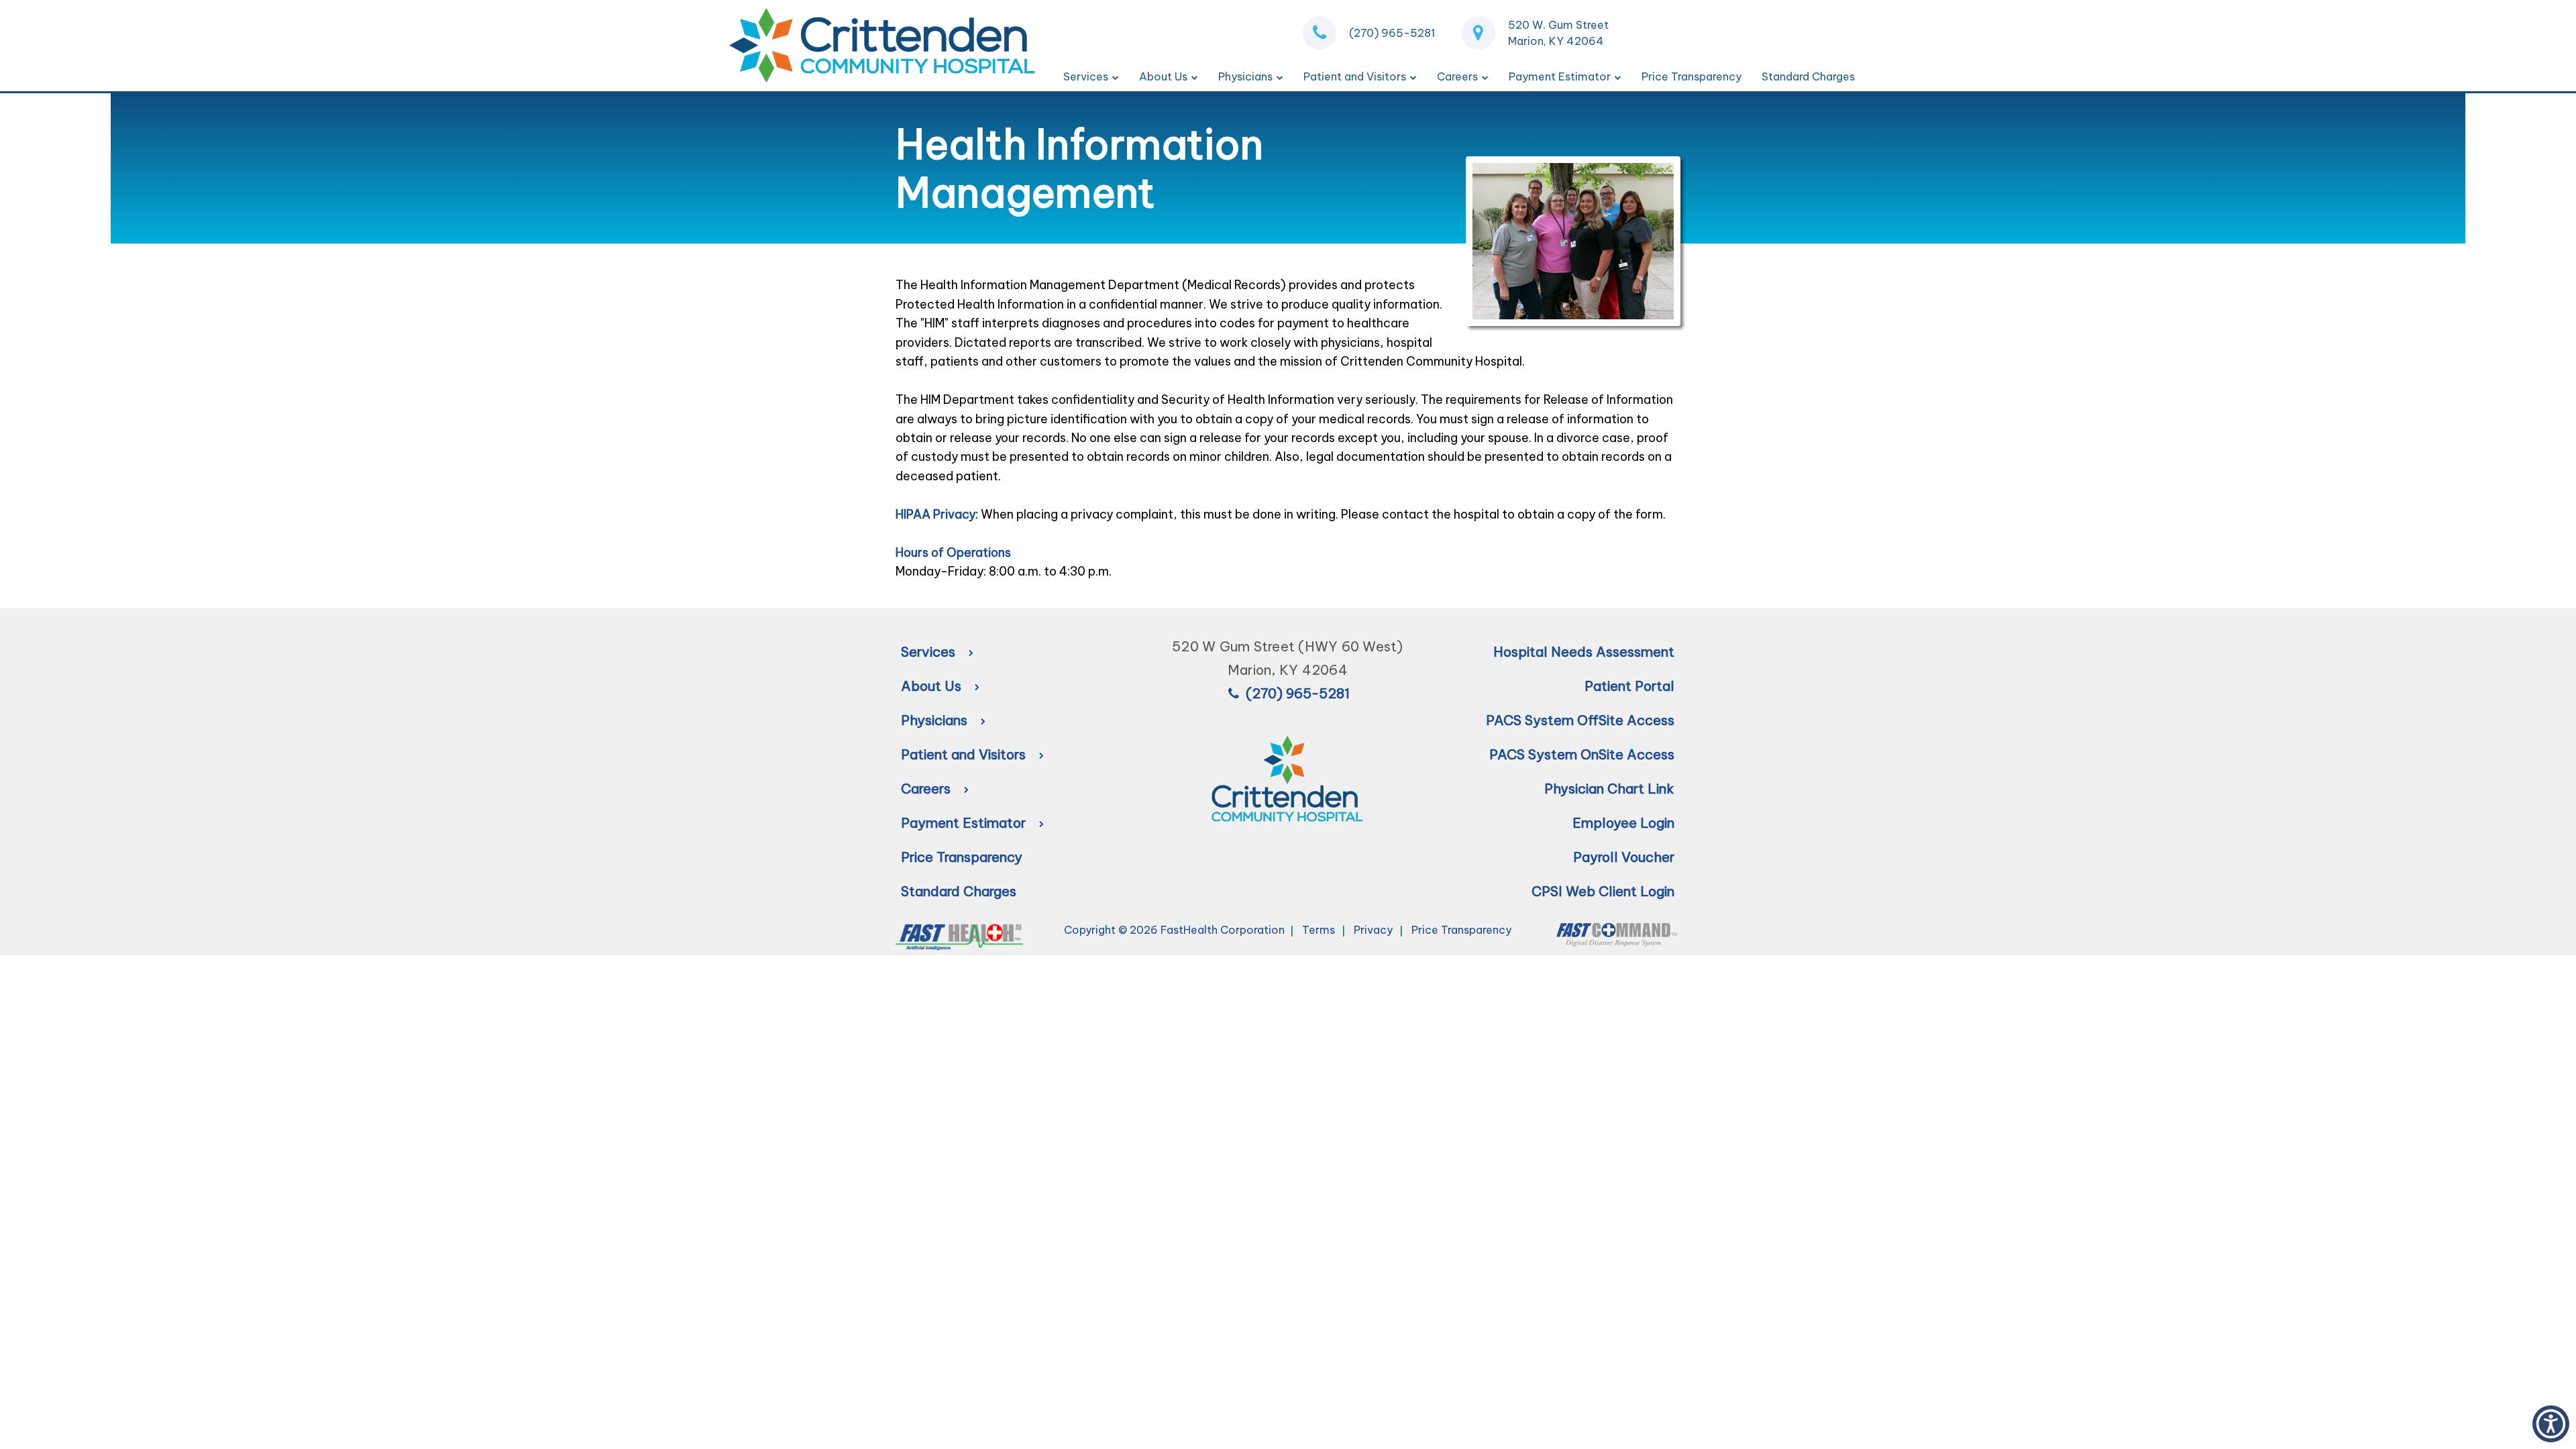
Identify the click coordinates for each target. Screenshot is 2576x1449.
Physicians (1245, 76)
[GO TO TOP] (2510, 1437)
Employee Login (1623, 823)
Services (1086, 76)
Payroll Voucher (1624, 857)
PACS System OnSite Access (1582, 754)
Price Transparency (1692, 76)
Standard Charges (1808, 76)
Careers (1457, 76)
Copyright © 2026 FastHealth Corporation (1174, 930)
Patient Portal (1629, 686)
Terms (1319, 930)
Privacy (1373, 930)
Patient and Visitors (1355, 76)
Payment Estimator (1560, 76)
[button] (2551, 1424)
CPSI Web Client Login (1603, 891)
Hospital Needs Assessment (1584, 652)
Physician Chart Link (1609, 789)
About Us (1163, 76)
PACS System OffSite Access (1580, 720)
